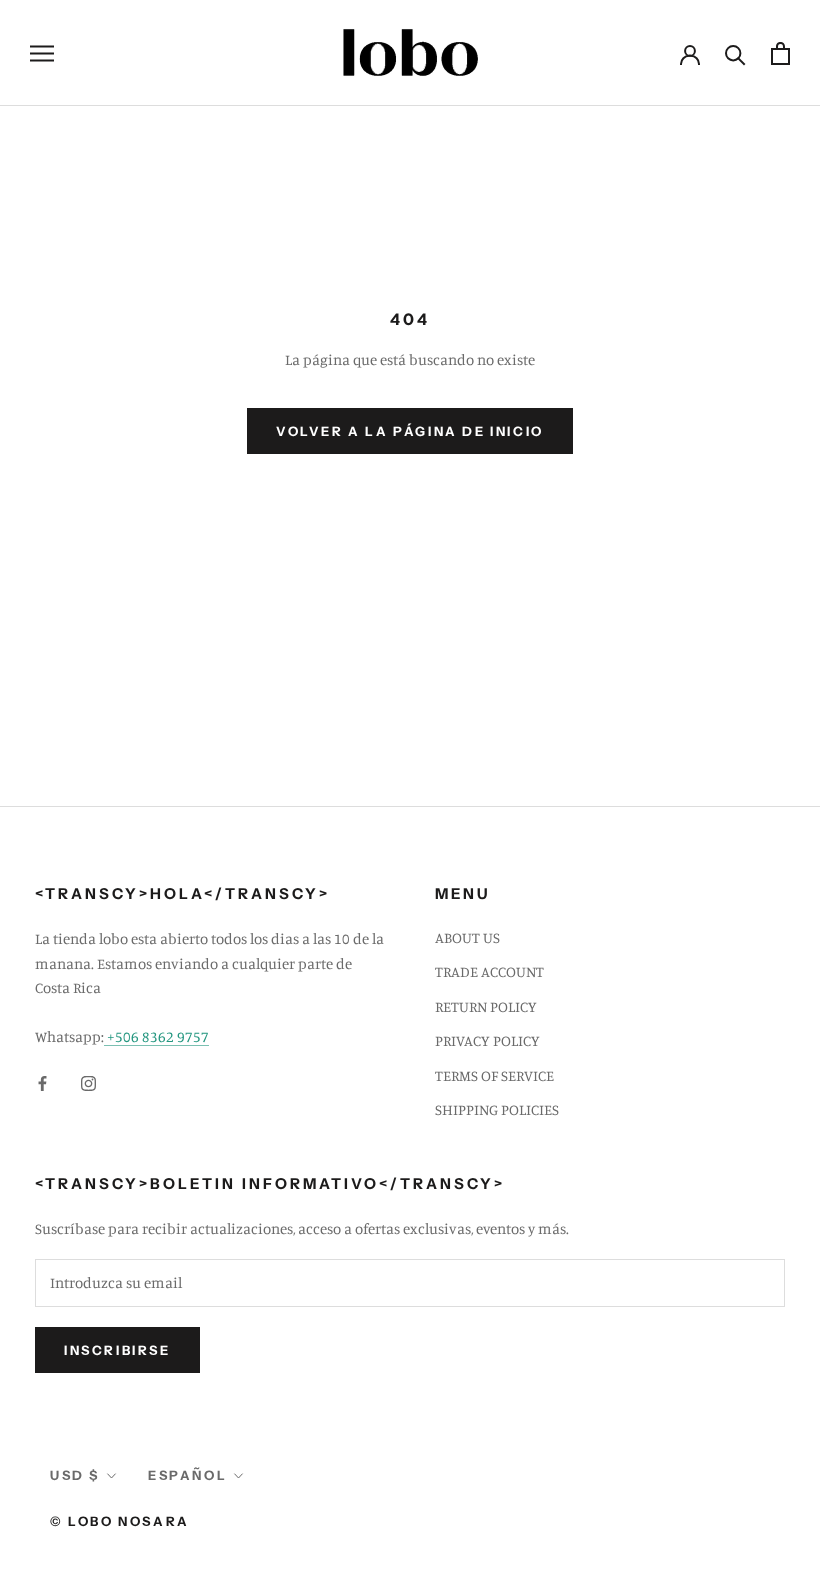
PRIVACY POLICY (487, 1040)
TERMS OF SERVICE (494, 1075)
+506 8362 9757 (156, 1036)
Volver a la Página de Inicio (410, 431)
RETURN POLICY (486, 1006)
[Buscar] (735, 53)
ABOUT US (467, 937)
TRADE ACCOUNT (489, 971)
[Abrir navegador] (42, 53)
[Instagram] (88, 1082)
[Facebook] (42, 1082)
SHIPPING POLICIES (497, 1109)
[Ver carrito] (780, 53)
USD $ (75, 1475)
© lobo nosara (120, 1521)
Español (187, 1475)
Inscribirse (117, 1350)
